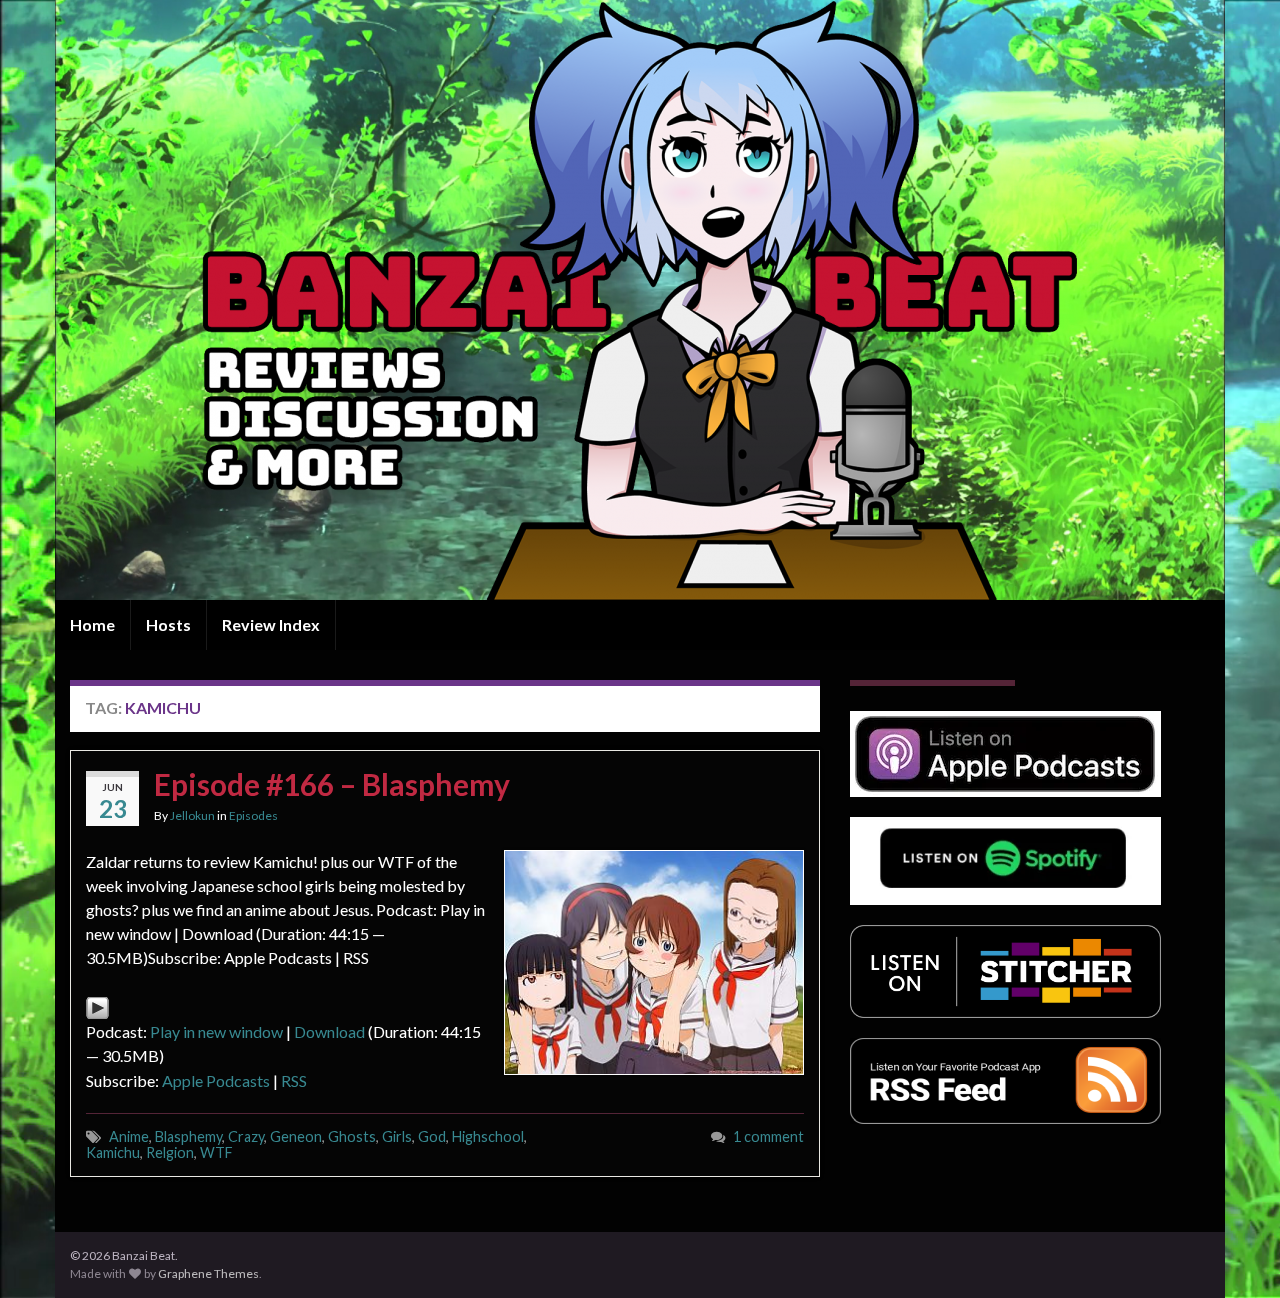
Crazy (246, 1136)
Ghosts (352, 1136)
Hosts (168, 624)
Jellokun (192, 815)
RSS (294, 1080)
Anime (129, 1136)
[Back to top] (1235, 1253)
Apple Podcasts (216, 1080)
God (432, 1136)
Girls (397, 1136)
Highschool (488, 1136)
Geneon (296, 1136)
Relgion (170, 1152)
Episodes (253, 815)
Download (329, 1031)
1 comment (768, 1136)
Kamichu (113, 1152)
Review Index (271, 624)
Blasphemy (188, 1136)
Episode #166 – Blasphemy (332, 784)
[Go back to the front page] (640, 300)
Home (92, 624)
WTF (216, 1152)
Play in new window (216, 1031)
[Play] (97, 1005)
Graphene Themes (208, 1273)
